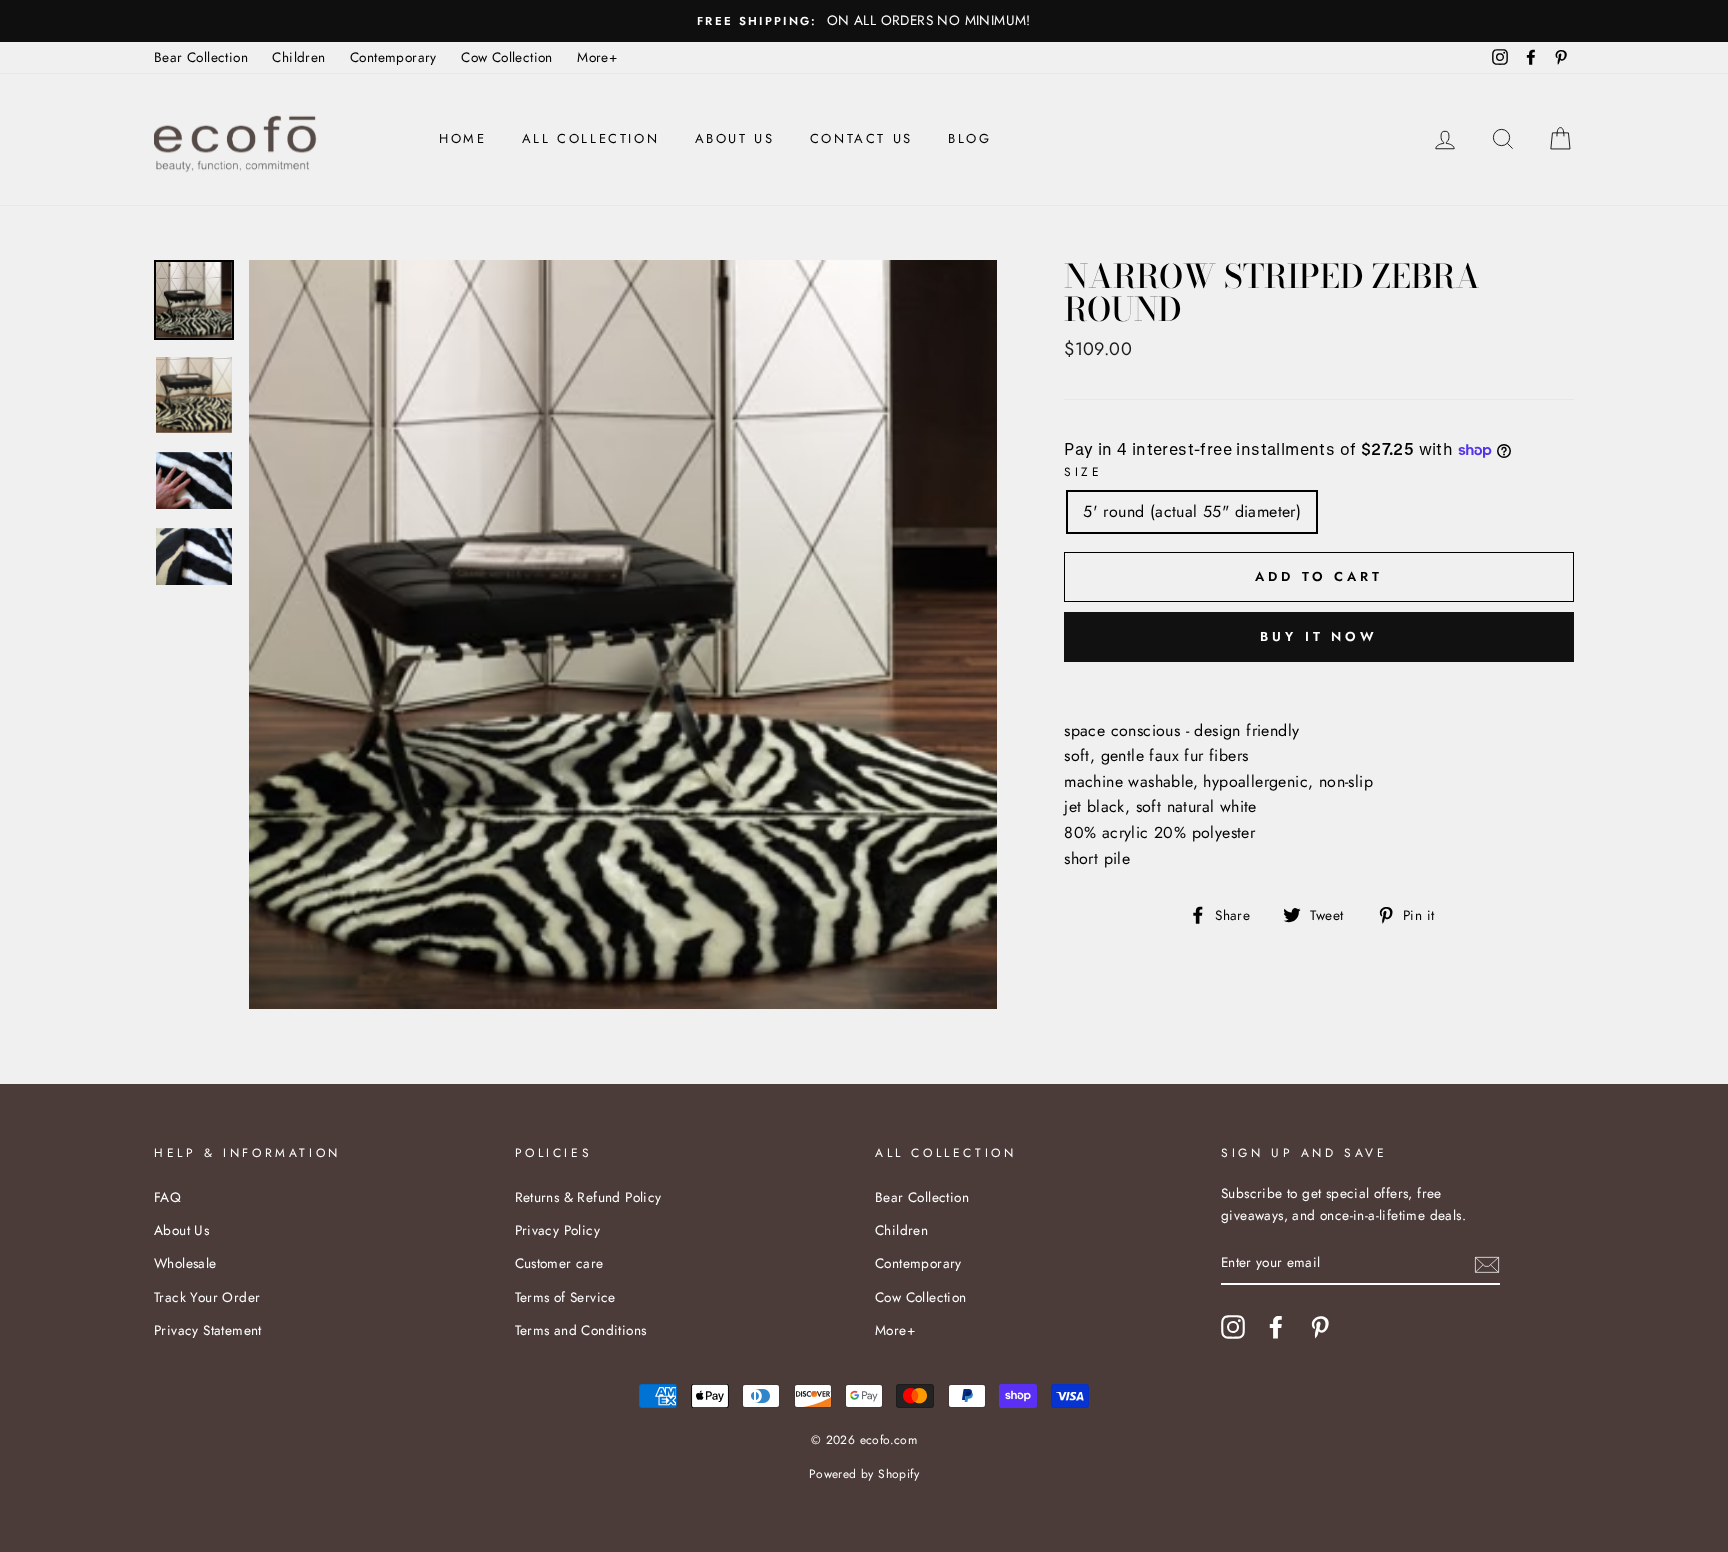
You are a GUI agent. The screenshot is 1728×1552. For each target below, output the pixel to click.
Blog (969, 138)
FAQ (167, 1197)
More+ (597, 57)
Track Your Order (207, 1297)
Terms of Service (565, 1297)
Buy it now (1319, 636)
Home (462, 138)
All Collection (590, 138)
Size (1083, 472)
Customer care (559, 1263)
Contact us (861, 138)
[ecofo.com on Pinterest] (1320, 1327)
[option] (864, 21)
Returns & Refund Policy (588, 1197)
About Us (735, 138)
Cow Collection (507, 57)
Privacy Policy (558, 1230)
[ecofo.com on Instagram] (1233, 1327)
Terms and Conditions (581, 1330)
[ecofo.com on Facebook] (1276, 1327)
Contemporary (393, 57)
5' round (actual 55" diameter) (1192, 511)
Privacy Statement (208, 1330)
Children (298, 57)
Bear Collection (201, 57)
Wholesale (185, 1263)
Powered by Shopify (864, 1474)
